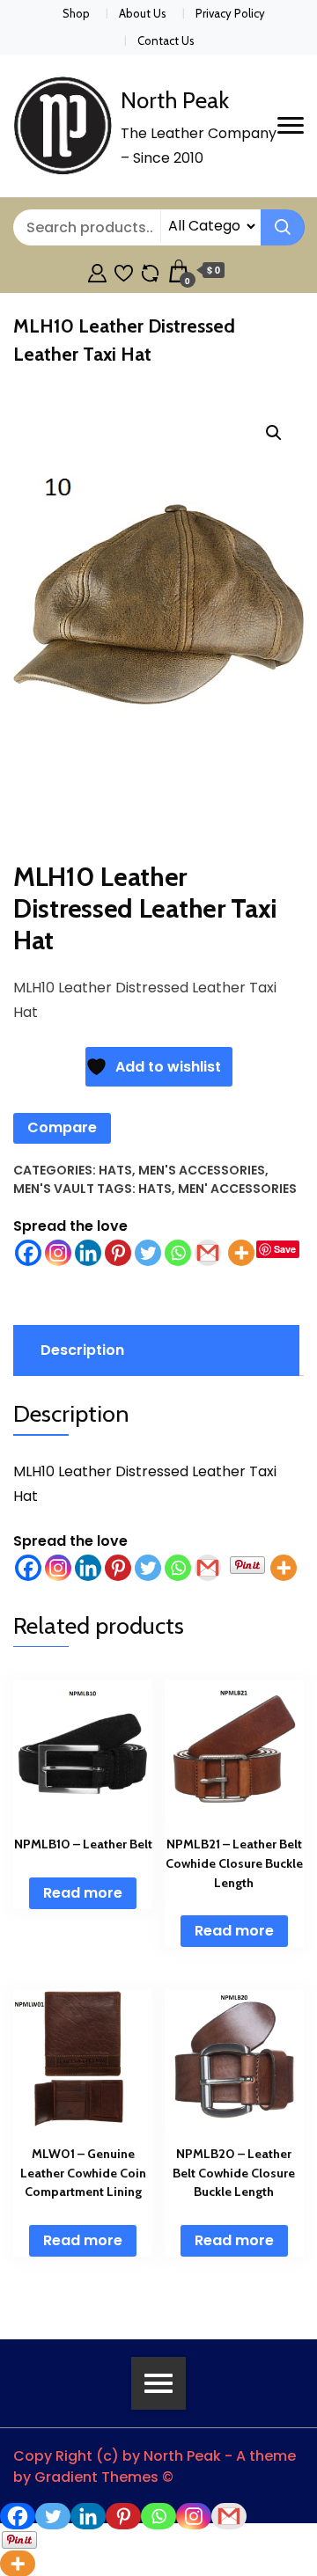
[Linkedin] (88, 1253)
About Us (143, 13)
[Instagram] (58, 1253)
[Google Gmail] (208, 1253)
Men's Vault (54, 1189)
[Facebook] (28, 1253)
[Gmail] (208, 1568)
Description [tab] (82, 1350)
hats (155, 1189)
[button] (274, 433)
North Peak (175, 100)
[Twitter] (148, 1253)
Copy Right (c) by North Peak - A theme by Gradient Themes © (155, 2466)
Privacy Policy (230, 13)
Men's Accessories (202, 1170)
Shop (76, 13)
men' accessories (237, 1189)
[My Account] (97, 271)
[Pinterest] (118, 1253)
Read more (83, 1893)
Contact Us (166, 40)
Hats (115, 1170)
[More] (241, 1253)
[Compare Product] (150, 271)
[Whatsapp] (178, 1253)
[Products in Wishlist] (124, 271)
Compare (62, 1127)
